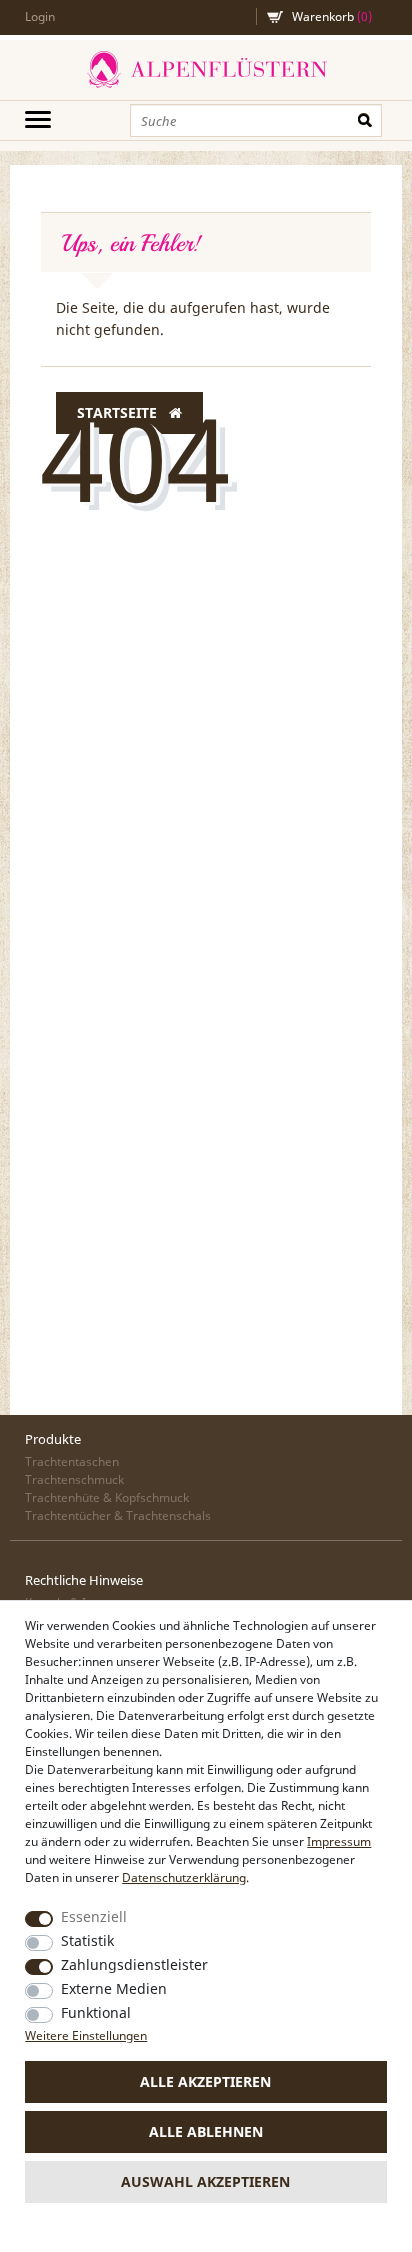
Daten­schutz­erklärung (184, 1877)
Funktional (96, 2012)
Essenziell (94, 1916)
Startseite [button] (119, 412)
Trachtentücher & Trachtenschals (118, 1515)
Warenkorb (332, 16)
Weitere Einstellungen (86, 2035)
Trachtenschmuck (74, 1479)
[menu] (38, 119)
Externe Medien (114, 1988)
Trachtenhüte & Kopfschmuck (107, 1497)
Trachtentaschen (72, 1461)
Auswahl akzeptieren (205, 2181)
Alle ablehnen (206, 2131)
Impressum (339, 1841)
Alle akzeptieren (205, 2081)
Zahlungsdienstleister (134, 1964)
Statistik (87, 1940)
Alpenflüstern (206, 70)
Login (40, 16)
